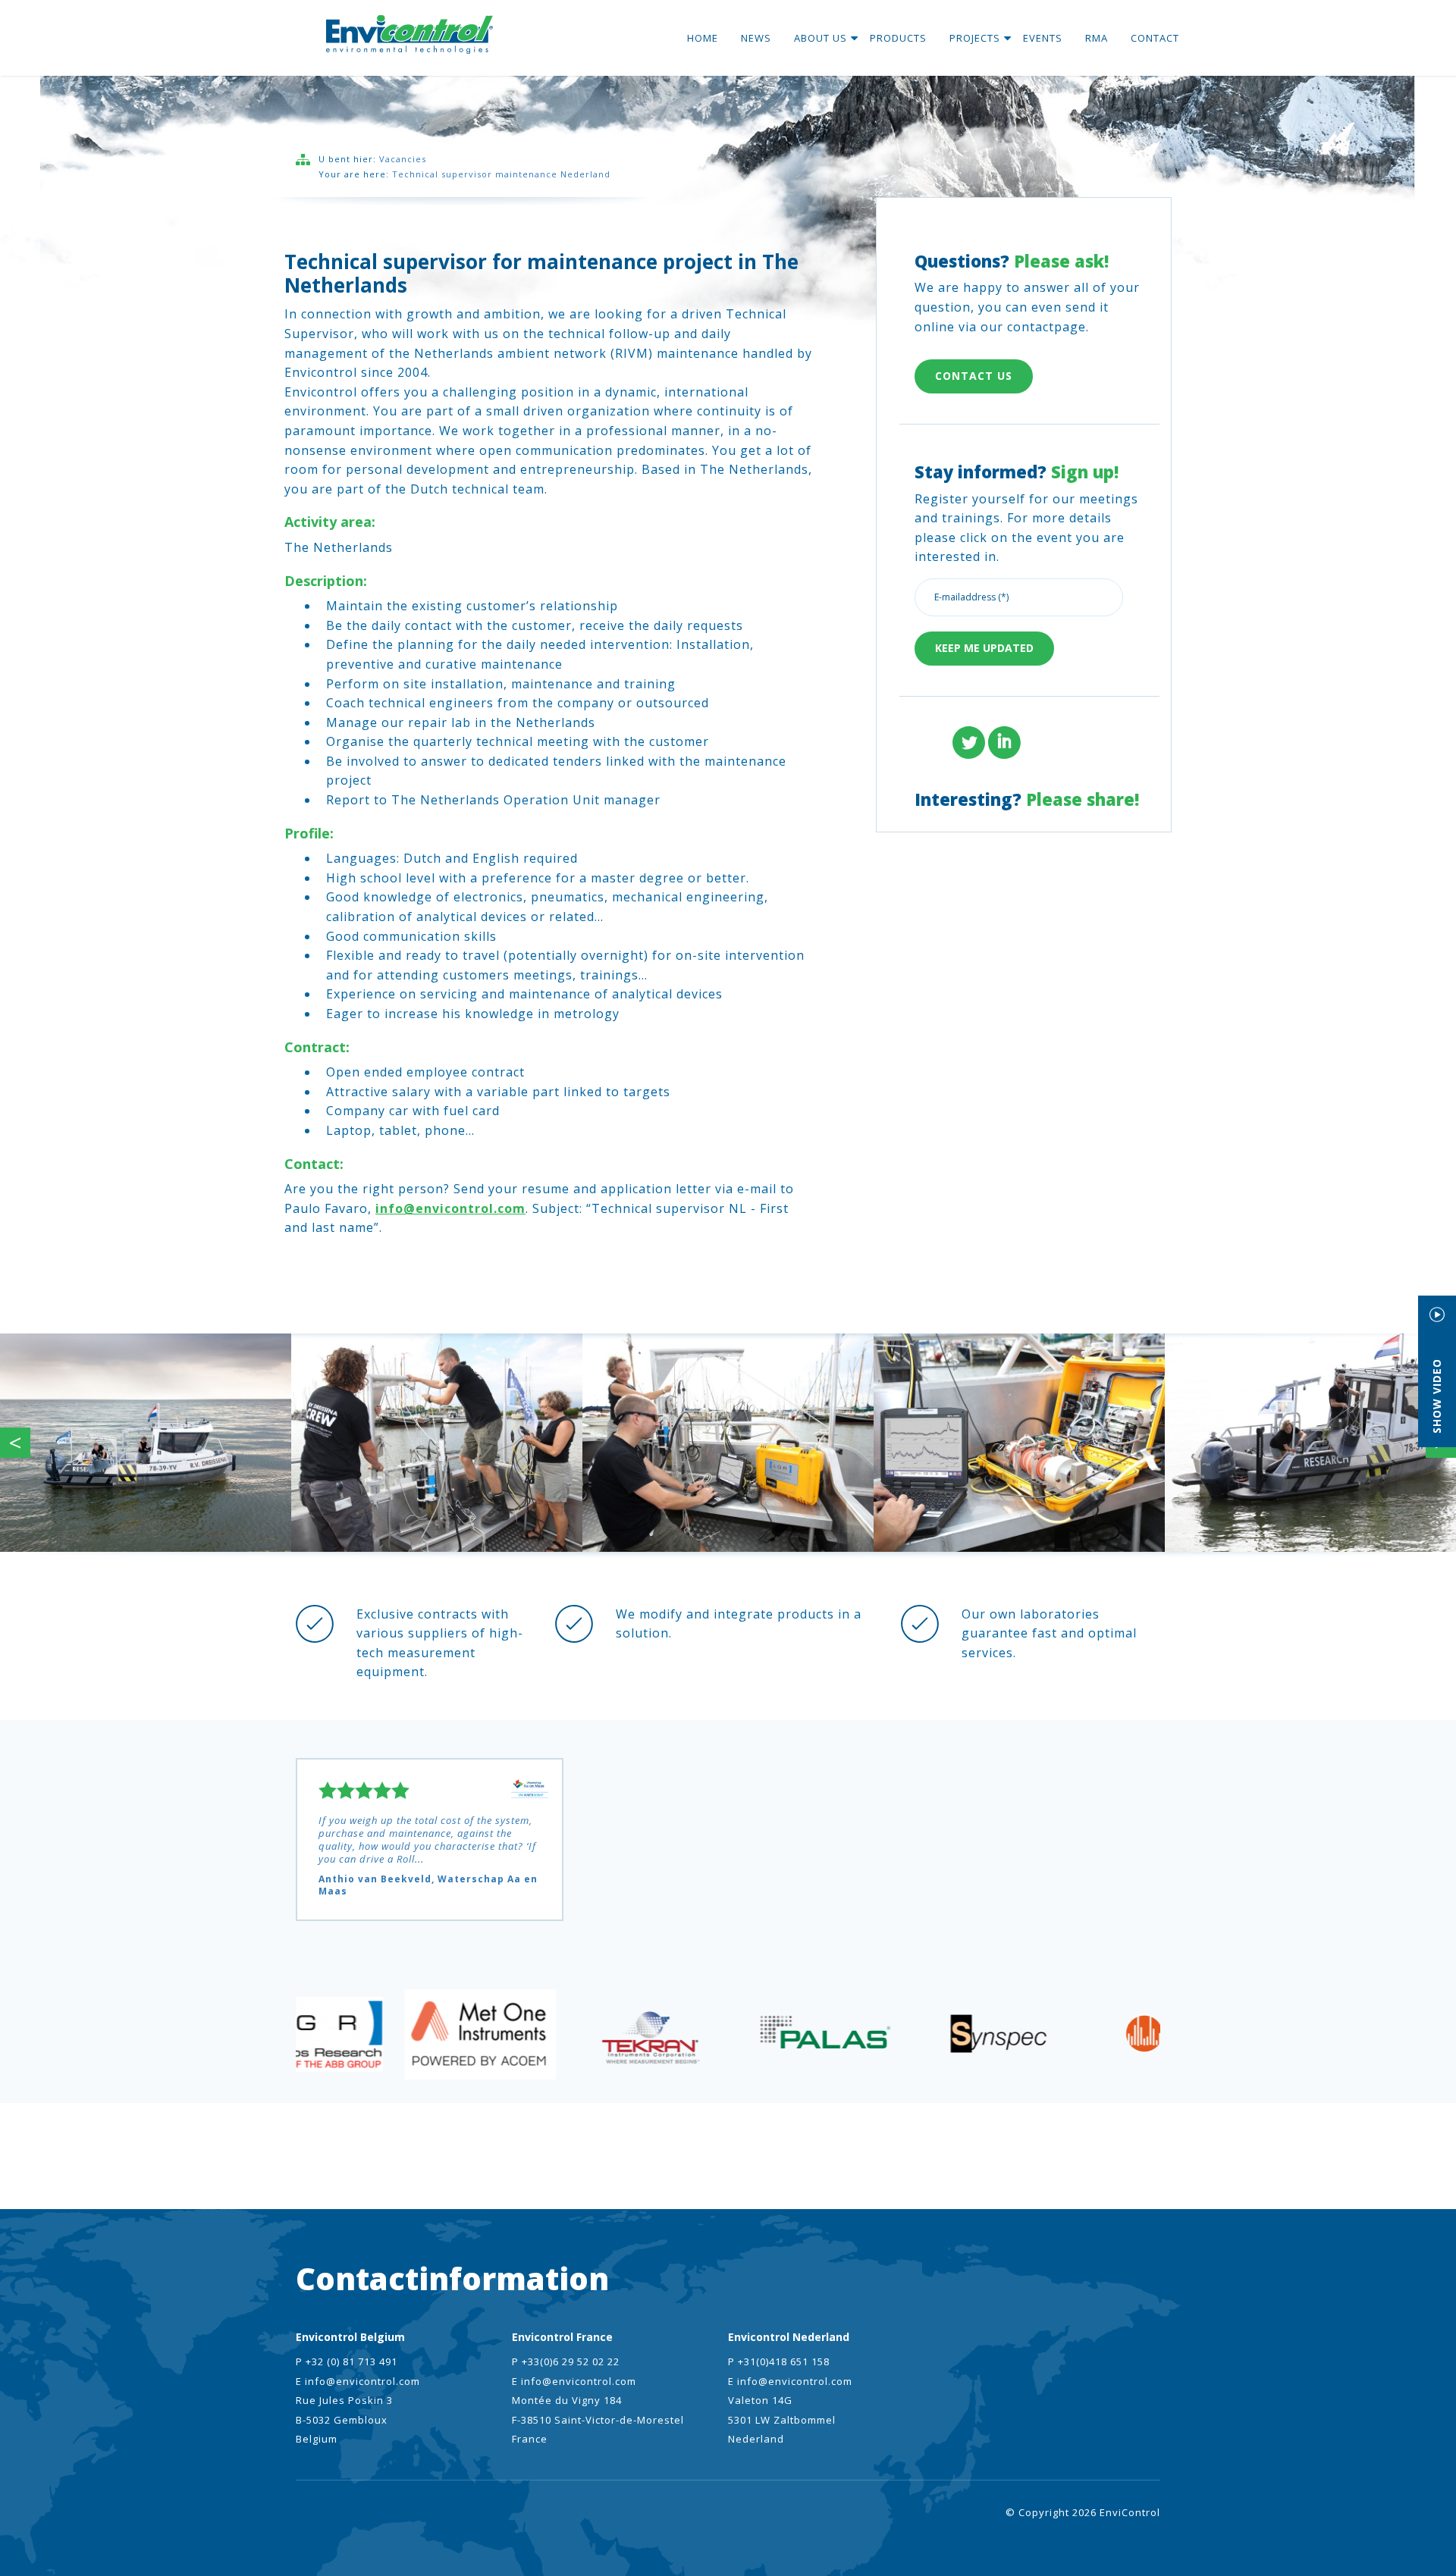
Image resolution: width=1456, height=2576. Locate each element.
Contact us (974, 376)
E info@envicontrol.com (358, 2381)
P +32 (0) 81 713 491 (347, 2361)
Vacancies (403, 159)
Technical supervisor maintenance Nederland (501, 174)
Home (703, 38)
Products (898, 38)
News (756, 38)
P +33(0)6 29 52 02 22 (566, 2361)
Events (1043, 38)
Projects (975, 38)
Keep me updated (984, 648)
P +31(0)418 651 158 (779, 2361)
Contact (1155, 38)
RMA (1097, 38)
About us (821, 38)
